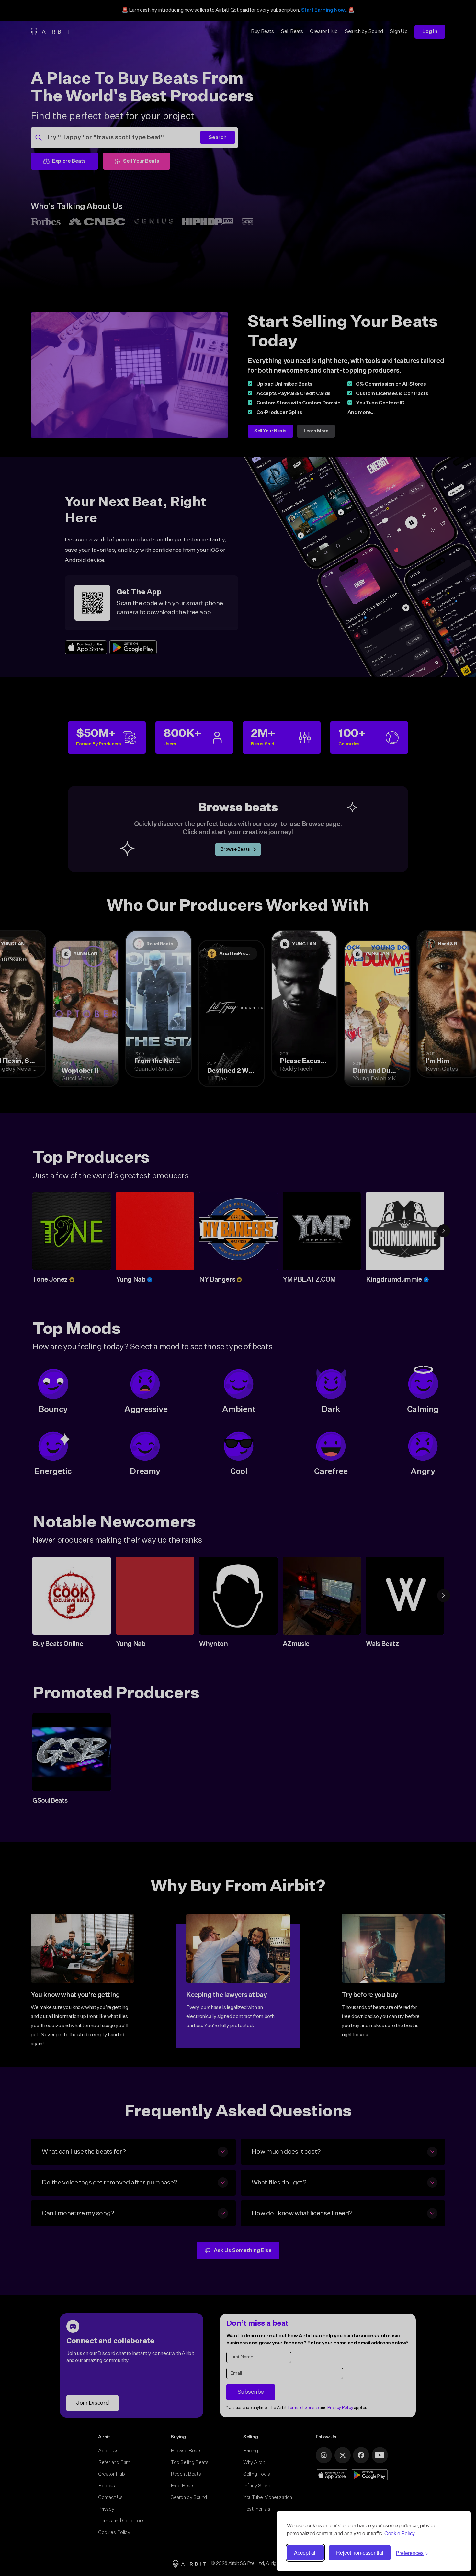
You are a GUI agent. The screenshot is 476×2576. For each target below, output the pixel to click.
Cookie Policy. (400, 2533)
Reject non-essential (360, 2553)
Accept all (305, 2553)
